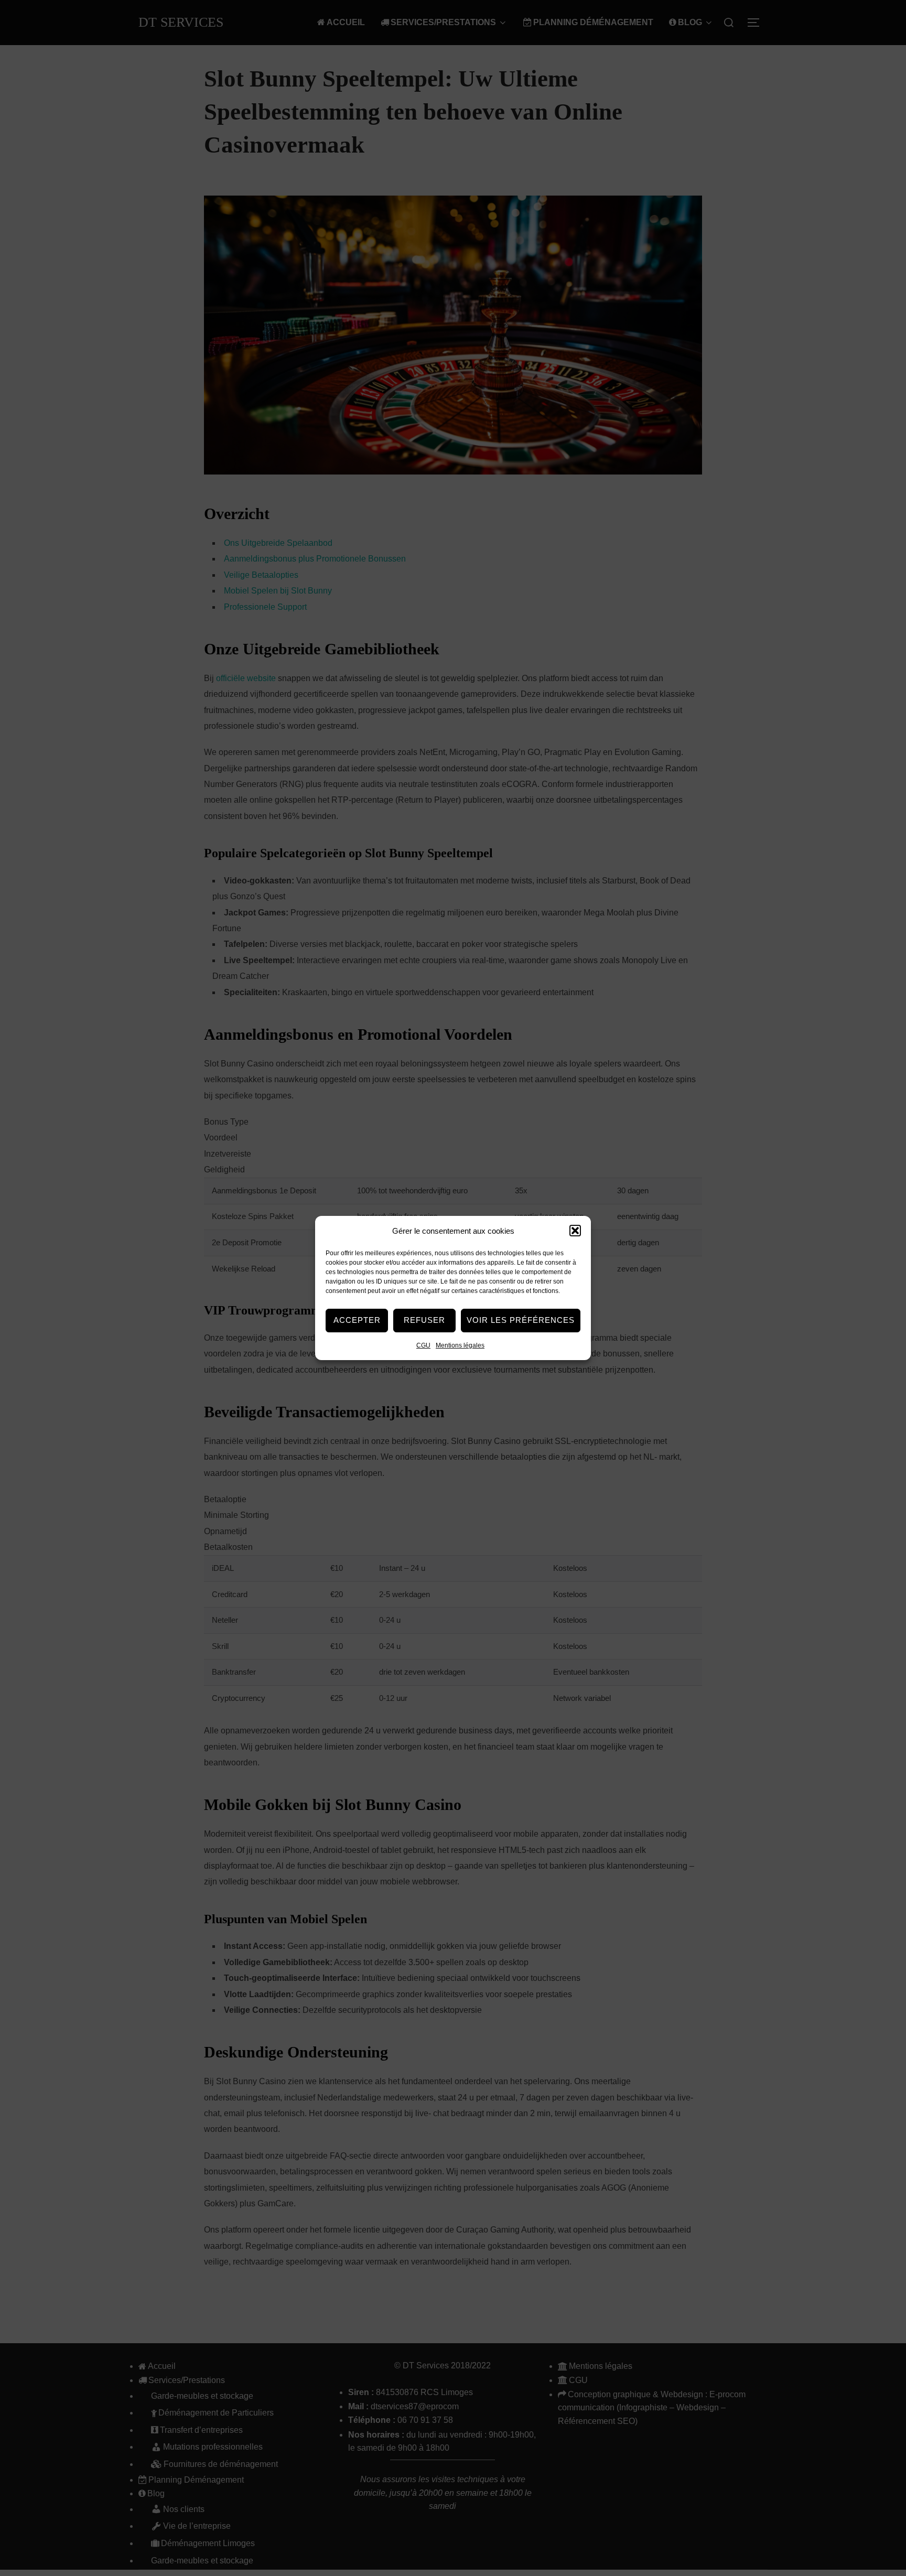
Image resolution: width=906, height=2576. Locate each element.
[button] (575, 1231)
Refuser (424, 1320)
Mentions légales (460, 1345)
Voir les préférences (521, 1320)
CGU (423, 1345)
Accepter (357, 1320)
